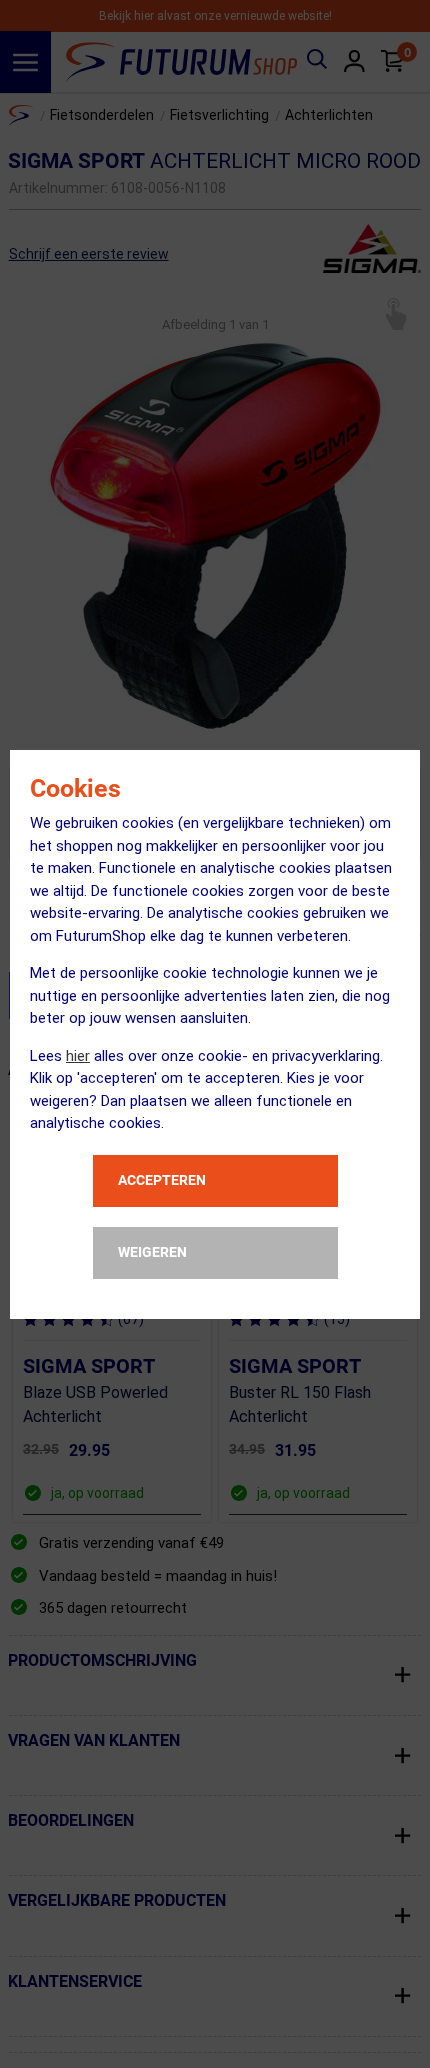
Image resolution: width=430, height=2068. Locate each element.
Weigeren (152, 1252)
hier (78, 1056)
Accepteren (162, 1180)
